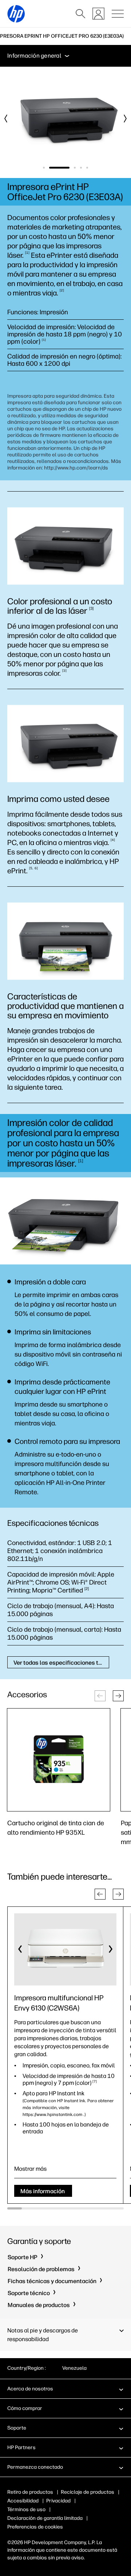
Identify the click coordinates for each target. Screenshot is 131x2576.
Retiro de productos (30, 2492)
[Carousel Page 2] (52, 168)
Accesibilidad (23, 2501)
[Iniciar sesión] (98, 14)
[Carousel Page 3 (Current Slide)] (68, 168)
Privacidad (58, 2501)
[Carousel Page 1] (44, 168)
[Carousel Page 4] (81, 168)
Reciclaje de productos (88, 2492)
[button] (118, 1696)
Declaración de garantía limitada (45, 2518)
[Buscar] (80, 14)
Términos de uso (26, 2509)
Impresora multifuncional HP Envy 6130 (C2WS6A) (59, 2003)
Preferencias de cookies (35, 2527)
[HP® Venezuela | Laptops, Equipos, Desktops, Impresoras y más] (16, 14)
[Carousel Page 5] (87, 168)
